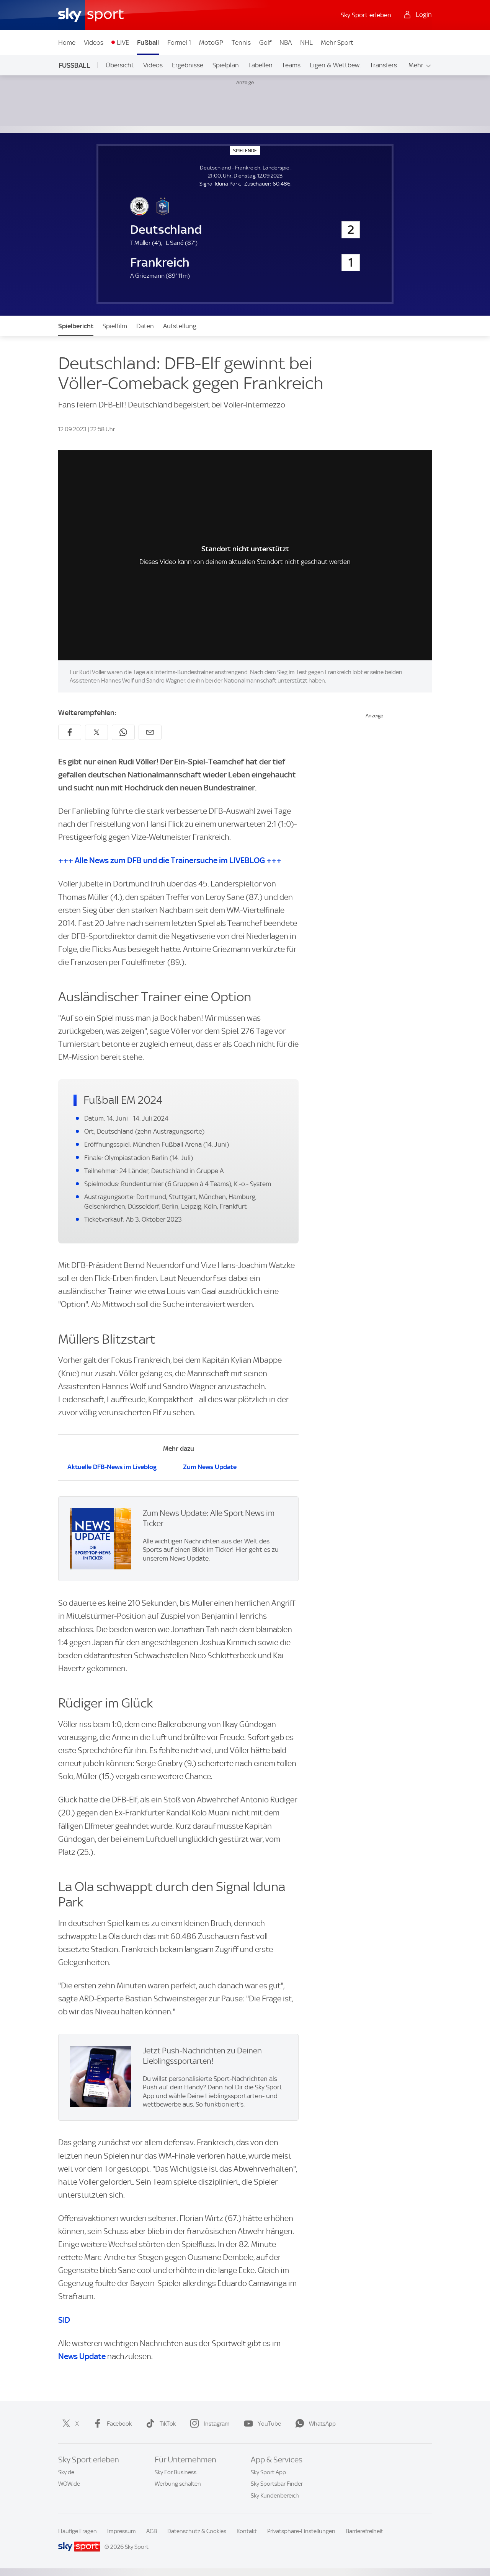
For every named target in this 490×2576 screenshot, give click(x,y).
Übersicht (120, 65)
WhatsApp (322, 2424)
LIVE (123, 42)
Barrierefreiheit (364, 2531)
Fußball (148, 42)
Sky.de (66, 2472)
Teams (291, 65)
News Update (82, 2356)
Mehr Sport (337, 42)
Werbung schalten (178, 2484)
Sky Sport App (268, 2472)
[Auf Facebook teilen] (70, 732)
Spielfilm (115, 326)
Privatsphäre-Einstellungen (301, 2531)
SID (64, 2320)
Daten (145, 326)
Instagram (217, 2424)
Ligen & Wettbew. (335, 65)
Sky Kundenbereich (275, 2496)
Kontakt (247, 2531)
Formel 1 (179, 42)
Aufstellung (180, 326)
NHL (306, 42)
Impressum (122, 2531)
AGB (152, 2531)
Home (67, 42)
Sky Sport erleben (366, 15)
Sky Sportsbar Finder (277, 2484)
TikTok (168, 2424)
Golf (265, 42)
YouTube (269, 2424)
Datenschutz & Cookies (197, 2531)
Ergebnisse (188, 65)
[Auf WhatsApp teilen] (123, 732)
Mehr (416, 65)
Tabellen (260, 65)
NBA (286, 42)
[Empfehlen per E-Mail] (150, 732)
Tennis (241, 42)
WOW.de (69, 2484)
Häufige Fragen (78, 2531)
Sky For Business (176, 2472)
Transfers (383, 65)
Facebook (119, 2424)
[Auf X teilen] (96, 732)
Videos (94, 42)
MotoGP (211, 42)
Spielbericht (76, 326)
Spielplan (226, 65)
